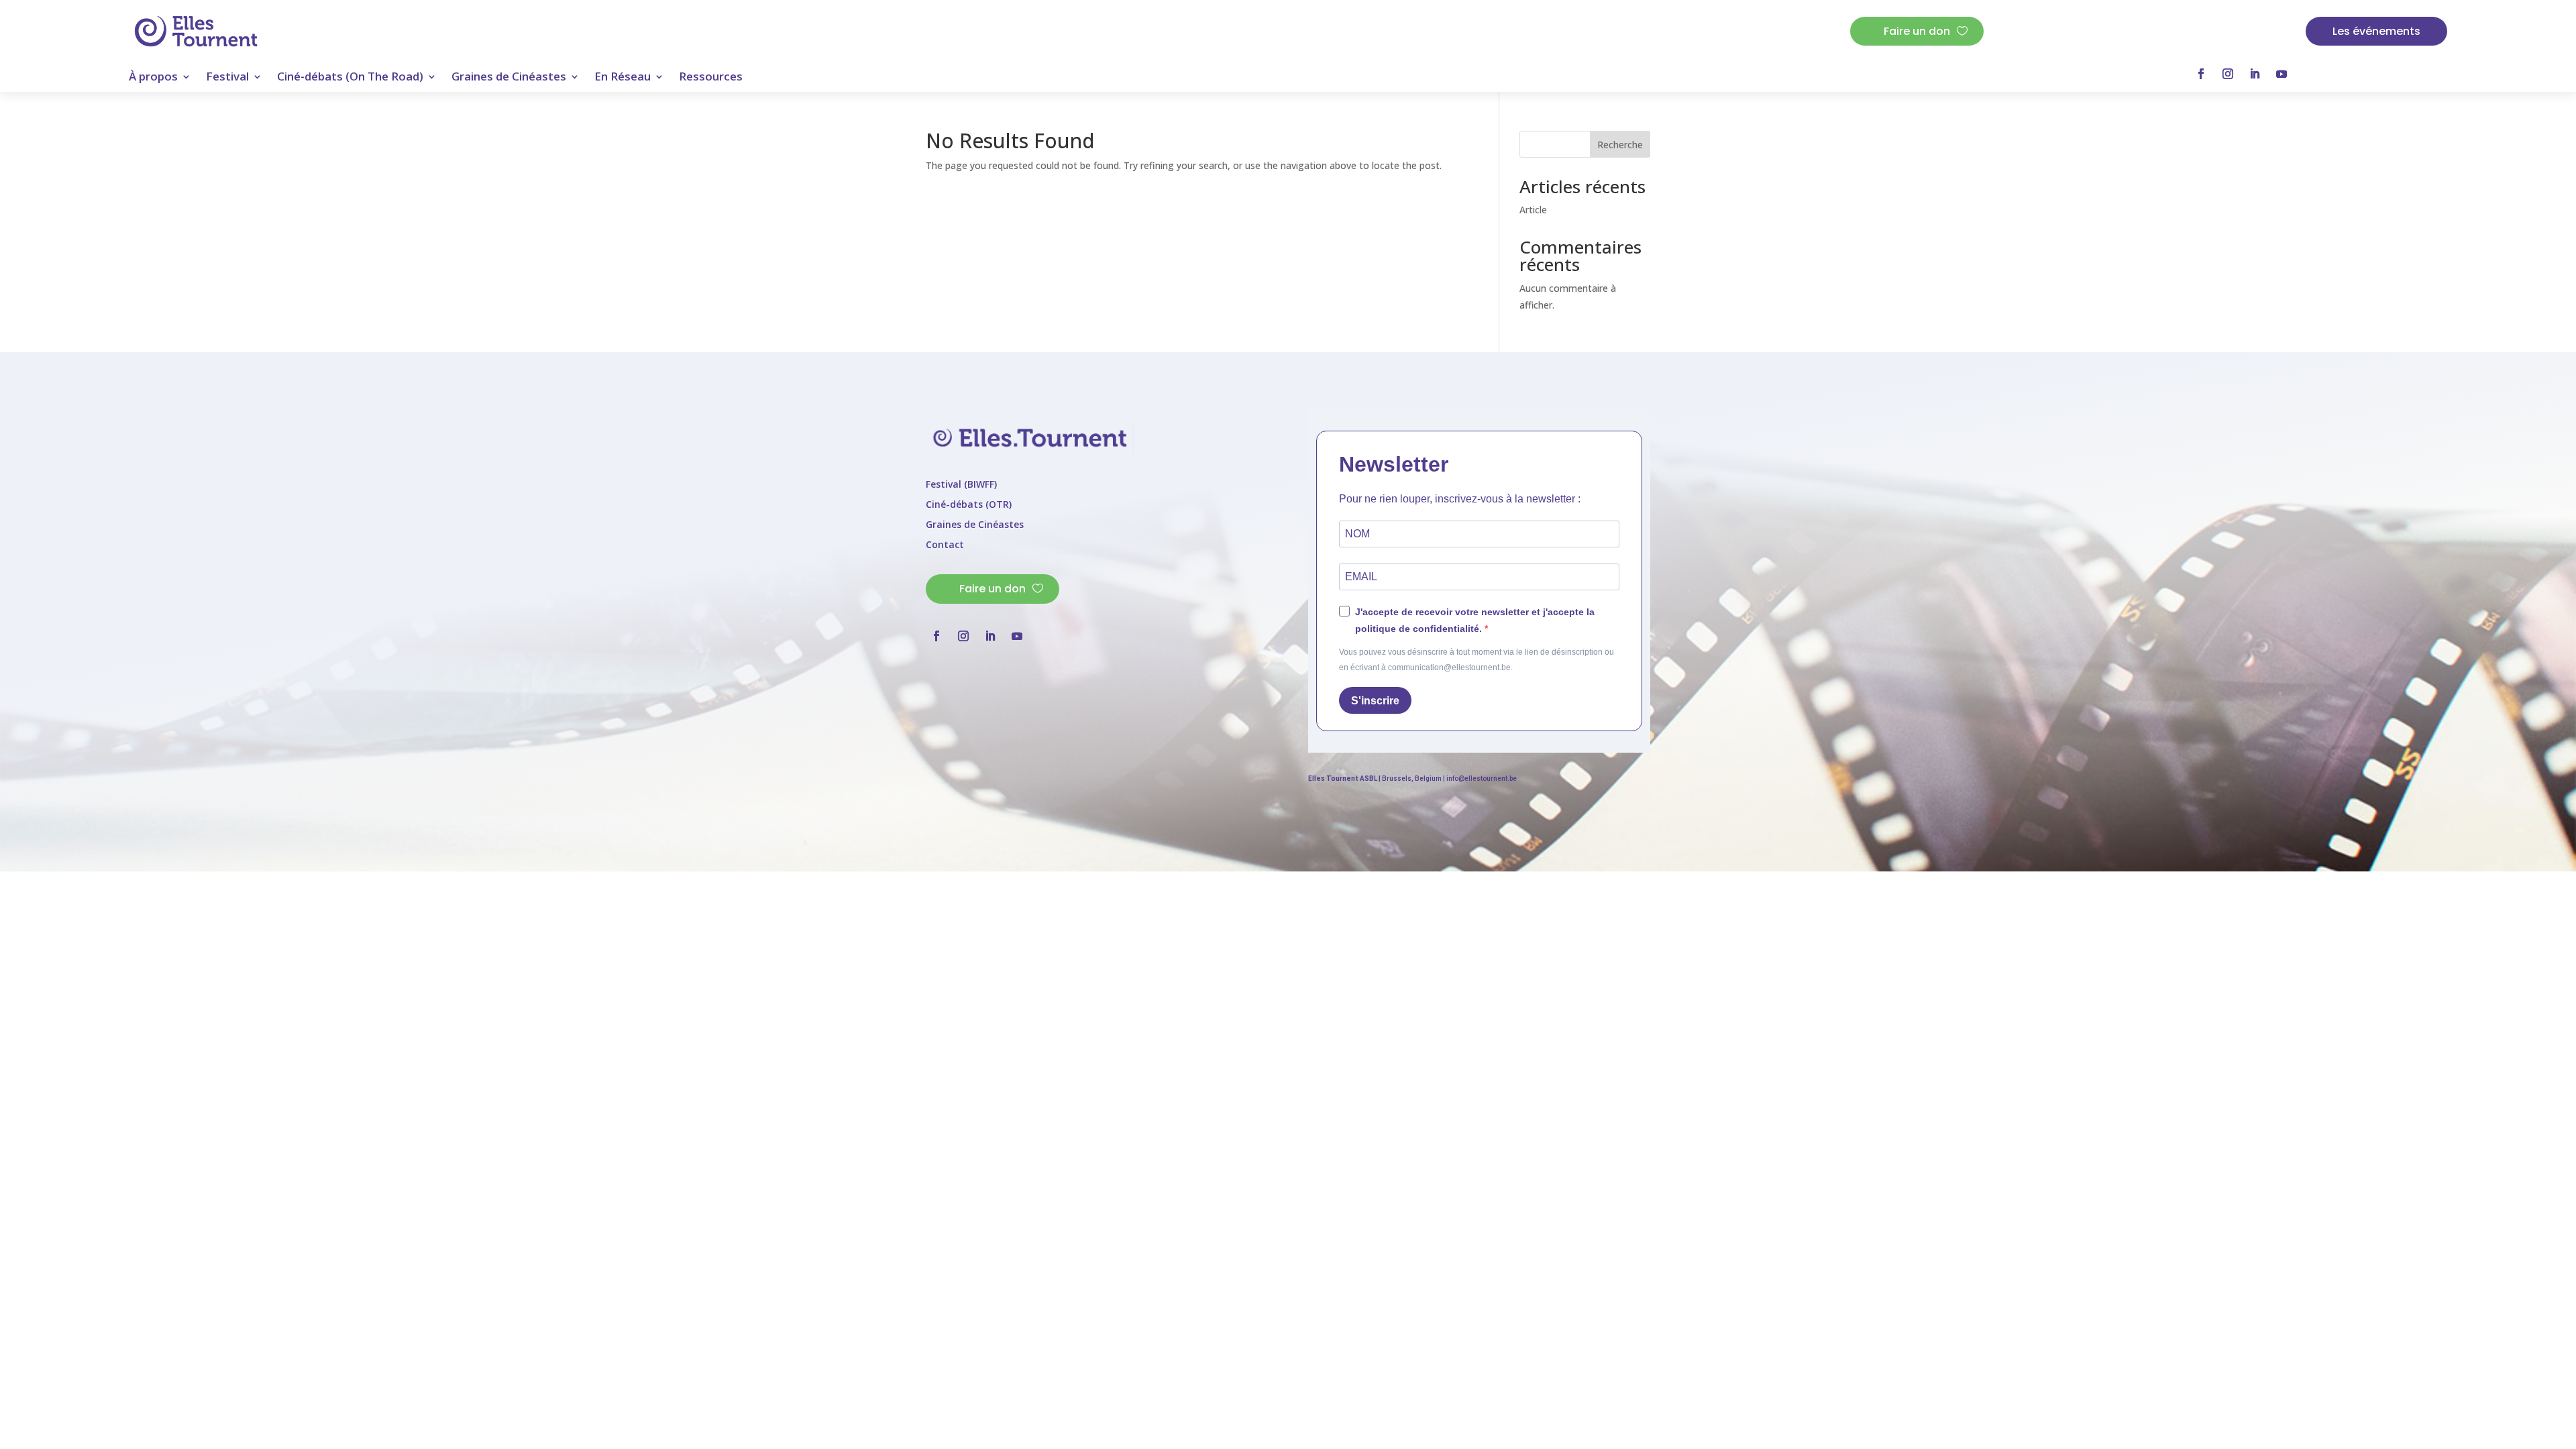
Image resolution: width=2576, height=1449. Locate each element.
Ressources (711, 78)
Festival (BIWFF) (961, 485)
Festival (227, 78)
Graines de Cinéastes (509, 78)
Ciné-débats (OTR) (969, 505)
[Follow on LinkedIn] (2255, 74)
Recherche (1620, 145)
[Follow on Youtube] (2282, 74)
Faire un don (1917, 31)
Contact (945, 545)
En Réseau (623, 78)
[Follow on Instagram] (2228, 74)
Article (1533, 210)
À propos (153, 78)
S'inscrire (1375, 701)
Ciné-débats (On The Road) (350, 78)
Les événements (2376, 31)
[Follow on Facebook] (2201, 74)
